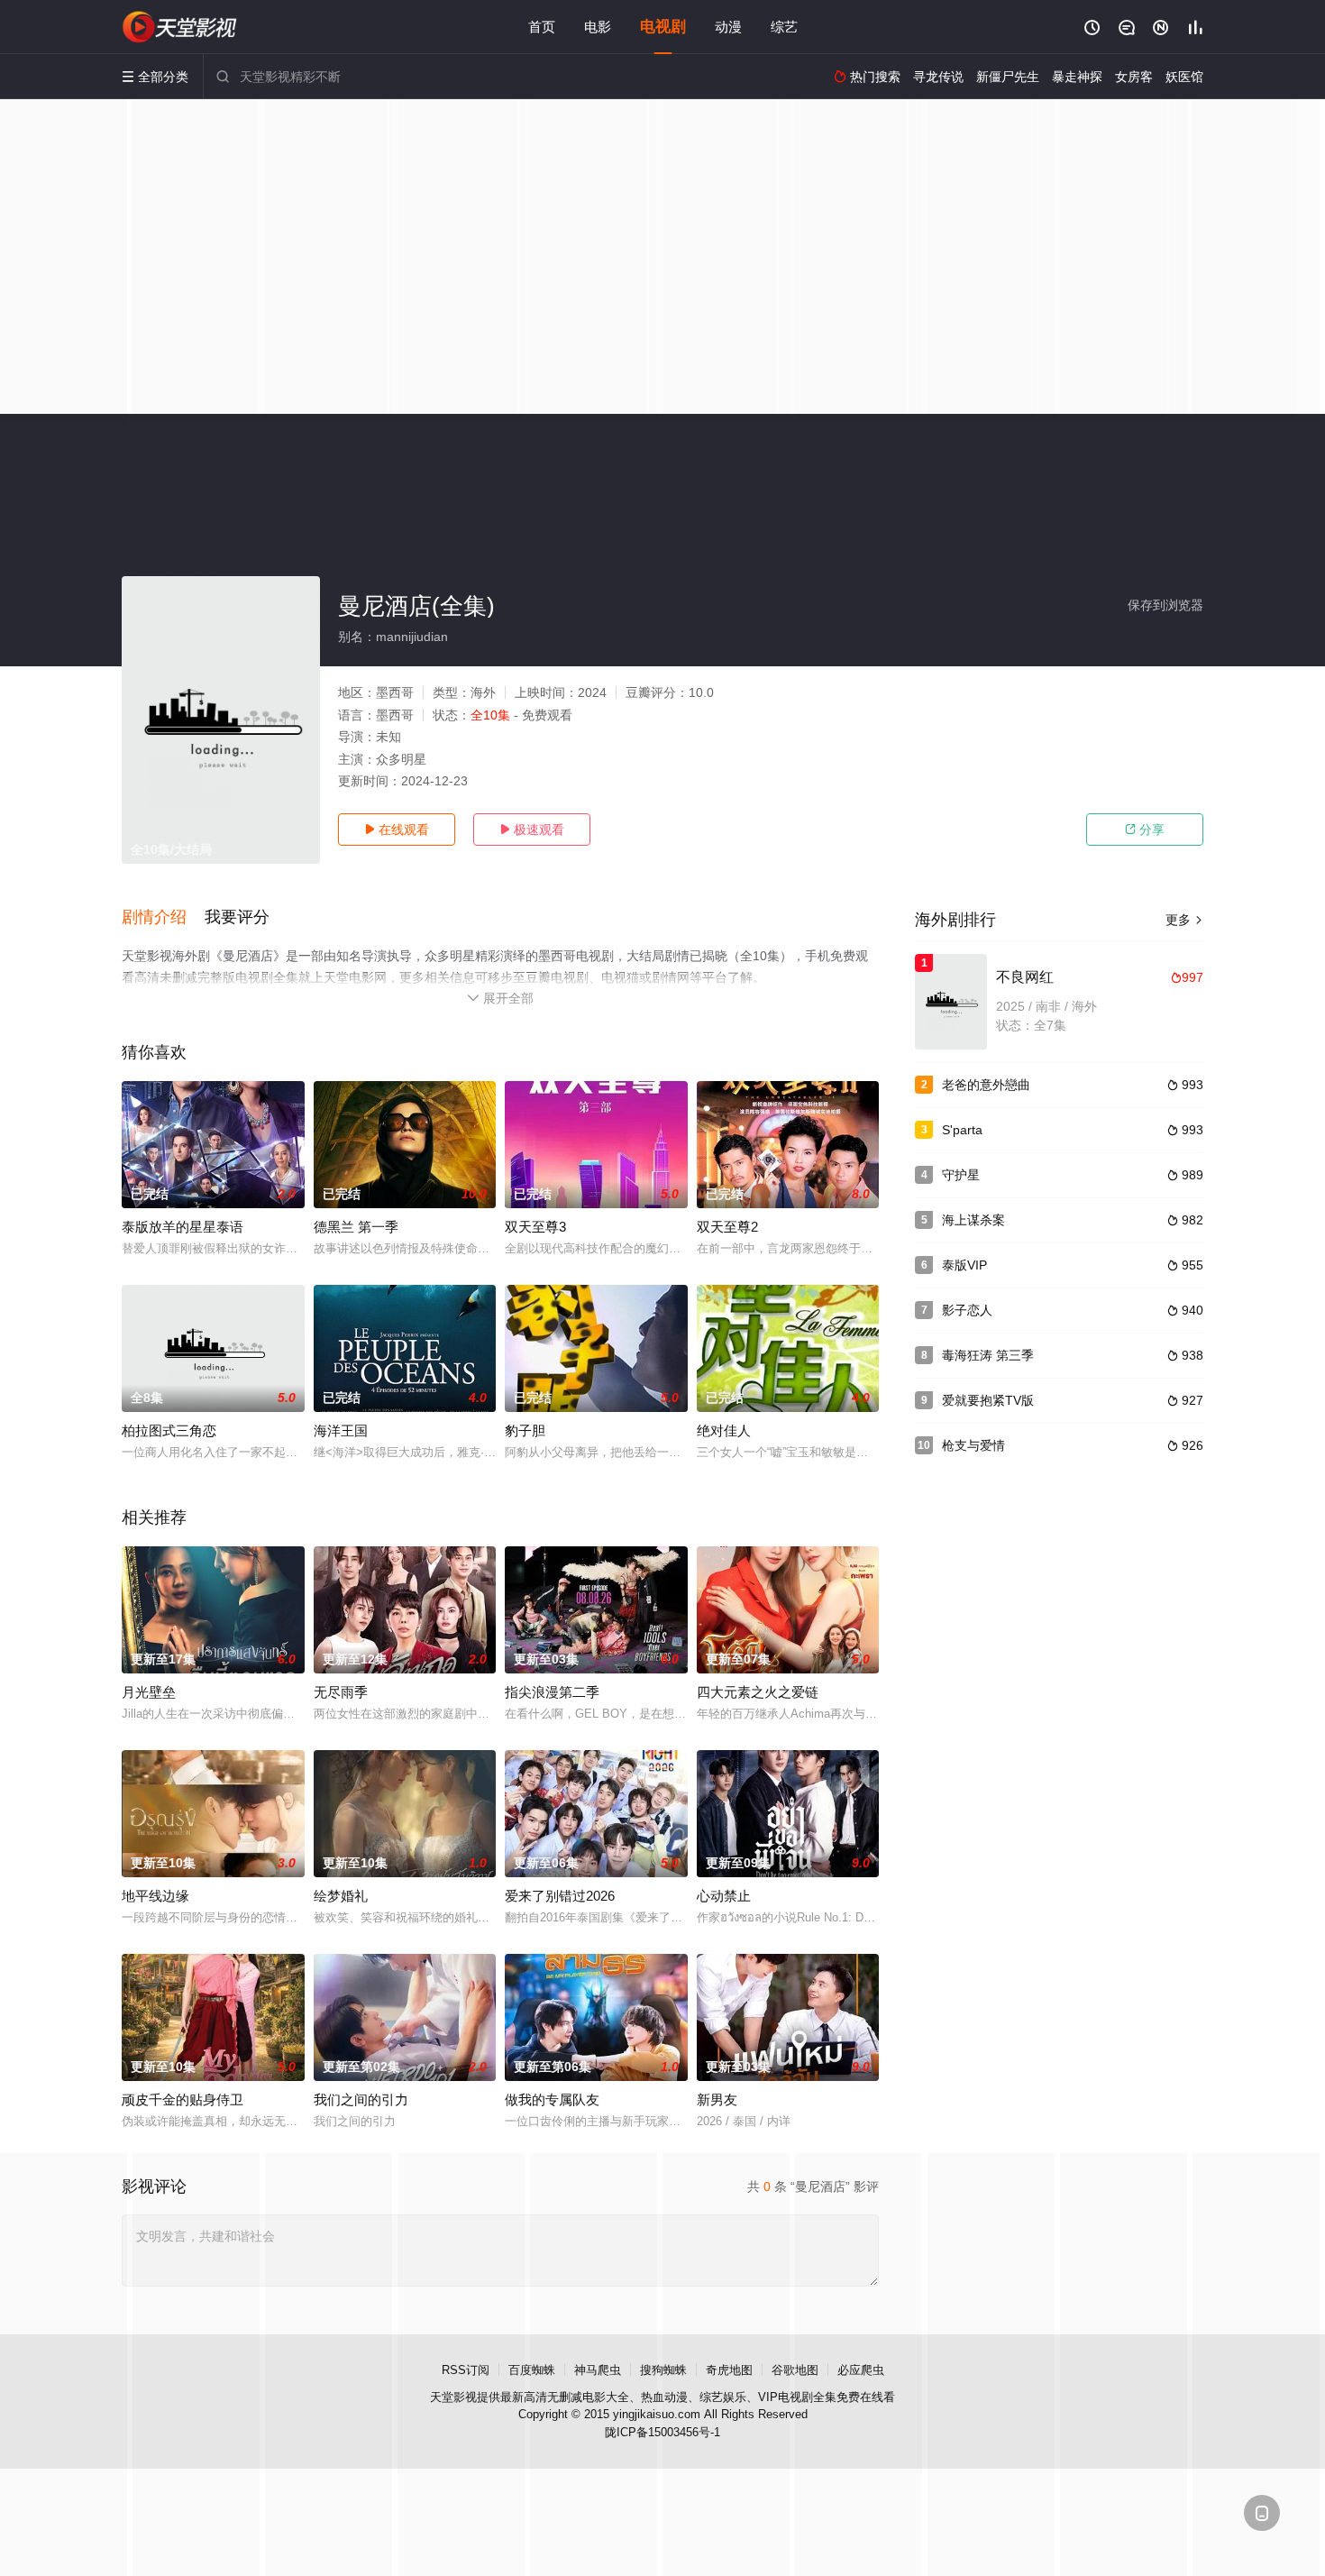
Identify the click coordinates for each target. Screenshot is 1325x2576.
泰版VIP (964, 1265)
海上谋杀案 (973, 1220)
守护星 (961, 1175)
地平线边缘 (155, 1896)
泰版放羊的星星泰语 (183, 1227)
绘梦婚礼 (341, 1896)
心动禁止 (724, 1896)
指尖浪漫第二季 (552, 1692)
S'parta (962, 1130)
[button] (163, 918)
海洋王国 (341, 1430)
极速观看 (532, 830)
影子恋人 (967, 1310)
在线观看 (397, 830)
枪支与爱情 (973, 1445)
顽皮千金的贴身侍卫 (183, 2099)
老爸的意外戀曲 (986, 1085)
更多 (1184, 920)
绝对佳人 (724, 1430)
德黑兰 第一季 (356, 1227)
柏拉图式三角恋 (169, 1430)
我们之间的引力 (361, 2099)
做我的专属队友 (552, 2099)
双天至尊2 (727, 1227)
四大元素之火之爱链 (758, 1692)
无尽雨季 (341, 1692)
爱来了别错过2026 (560, 1896)
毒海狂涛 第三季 (988, 1355)
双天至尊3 (535, 1227)
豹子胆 (525, 1430)
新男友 (717, 2099)
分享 (1145, 830)
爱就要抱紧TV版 (988, 1400)
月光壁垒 (149, 1692)
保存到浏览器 (1165, 605)
